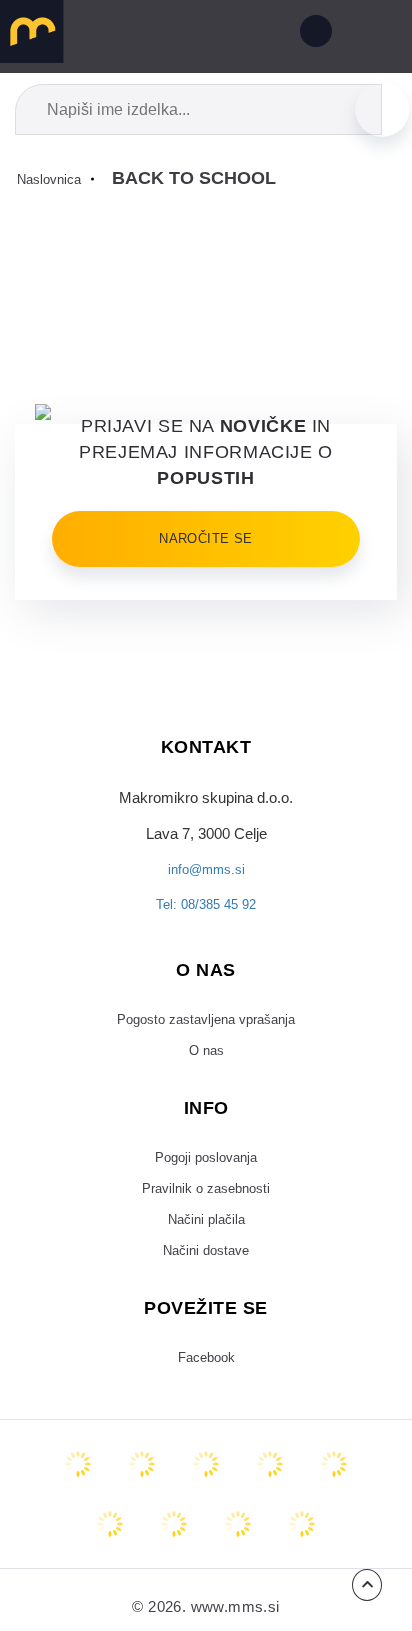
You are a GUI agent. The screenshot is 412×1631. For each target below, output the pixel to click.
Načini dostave (206, 1283)
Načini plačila (206, 1248)
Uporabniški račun (312, 35)
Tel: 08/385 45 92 (206, 915)
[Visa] (206, 1501)
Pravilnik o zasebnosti (206, 1213)
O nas (206, 1067)
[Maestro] (142, 1501)
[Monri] (302, 1561)
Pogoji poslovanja (206, 1177)
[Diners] (270, 1501)
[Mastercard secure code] (174, 1561)
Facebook (206, 1393)
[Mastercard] (78, 1501)
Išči (382, 109)
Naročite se (206, 539)
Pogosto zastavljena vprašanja (206, 1032)
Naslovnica (53, 179)
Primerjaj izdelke (163, 35)
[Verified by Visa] (110, 1561)
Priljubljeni (209, 35)
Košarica (255, 35)
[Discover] (334, 1501)
